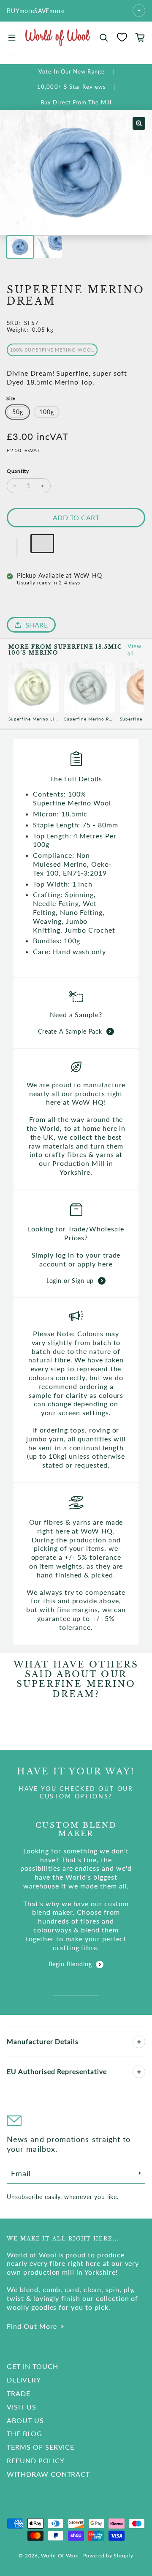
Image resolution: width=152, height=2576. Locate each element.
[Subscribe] (140, 2173)
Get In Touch (33, 2366)
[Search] (104, 38)
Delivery (24, 2380)
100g (46, 412)
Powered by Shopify (108, 2556)
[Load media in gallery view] (20, 247)
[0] (122, 37)
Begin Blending (70, 1964)
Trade (19, 2393)
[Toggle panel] (139, 2042)
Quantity (18, 471)
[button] (17, 548)
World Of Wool (60, 2556)
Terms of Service (41, 2447)
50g (18, 412)
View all (134, 650)
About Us (25, 2420)
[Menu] (12, 38)
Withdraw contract (48, 2474)
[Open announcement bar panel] (139, 11)
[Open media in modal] (139, 123)
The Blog (24, 2433)
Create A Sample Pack (70, 1031)
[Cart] (140, 38)
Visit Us (22, 2407)
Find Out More (32, 2326)
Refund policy (35, 2460)
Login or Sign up (70, 1281)
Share (37, 625)
